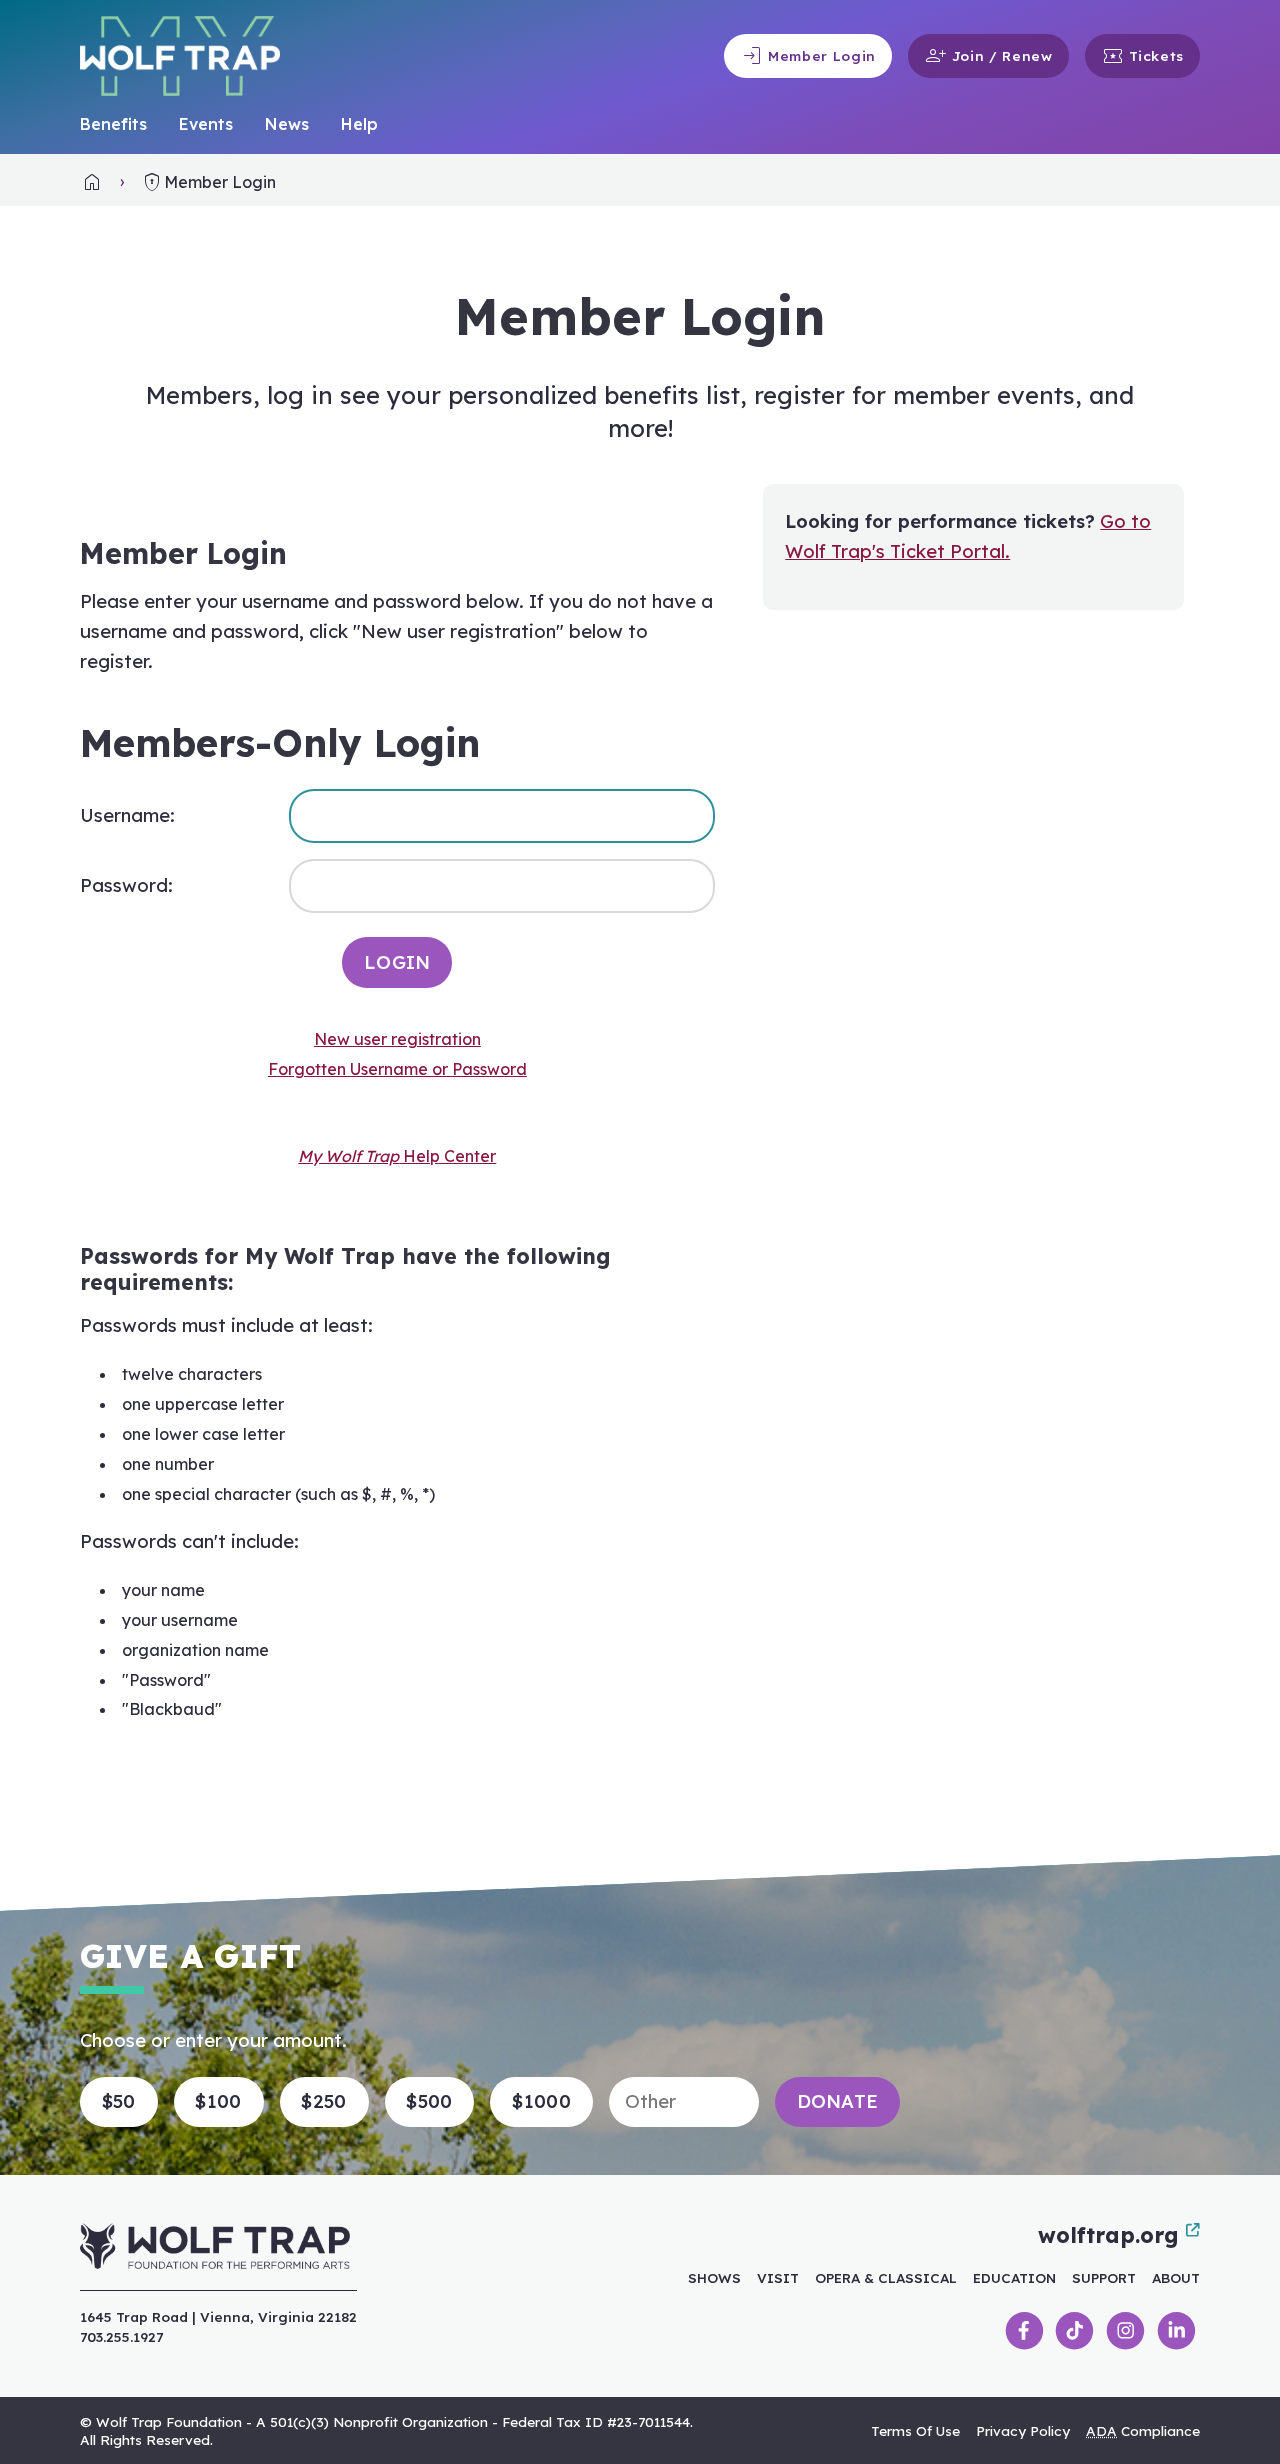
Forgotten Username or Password (397, 1069)
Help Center (397, 1156)
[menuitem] (113, 125)
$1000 (541, 2101)
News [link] (287, 124)
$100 (218, 2101)
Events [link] (206, 124)
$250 (323, 2101)
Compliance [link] (1143, 2430)
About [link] (1176, 2277)
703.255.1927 (121, 2336)
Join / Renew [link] (988, 56)
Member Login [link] (808, 56)
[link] (92, 182)
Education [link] (1014, 2277)
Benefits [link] (113, 124)
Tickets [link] (1142, 56)
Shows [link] (714, 2277)
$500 (429, 2101)
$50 (119, 2101)
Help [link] (359, 124)
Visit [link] (778, 2277)
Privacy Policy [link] (1023, 2430)
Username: (127, 815)
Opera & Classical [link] (886, 2277)
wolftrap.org (1108, 2235)
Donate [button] (838, 2101)
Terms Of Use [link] (915, 2430)
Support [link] (1104, 2277)
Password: (126, 885)
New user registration (397, 1039)
